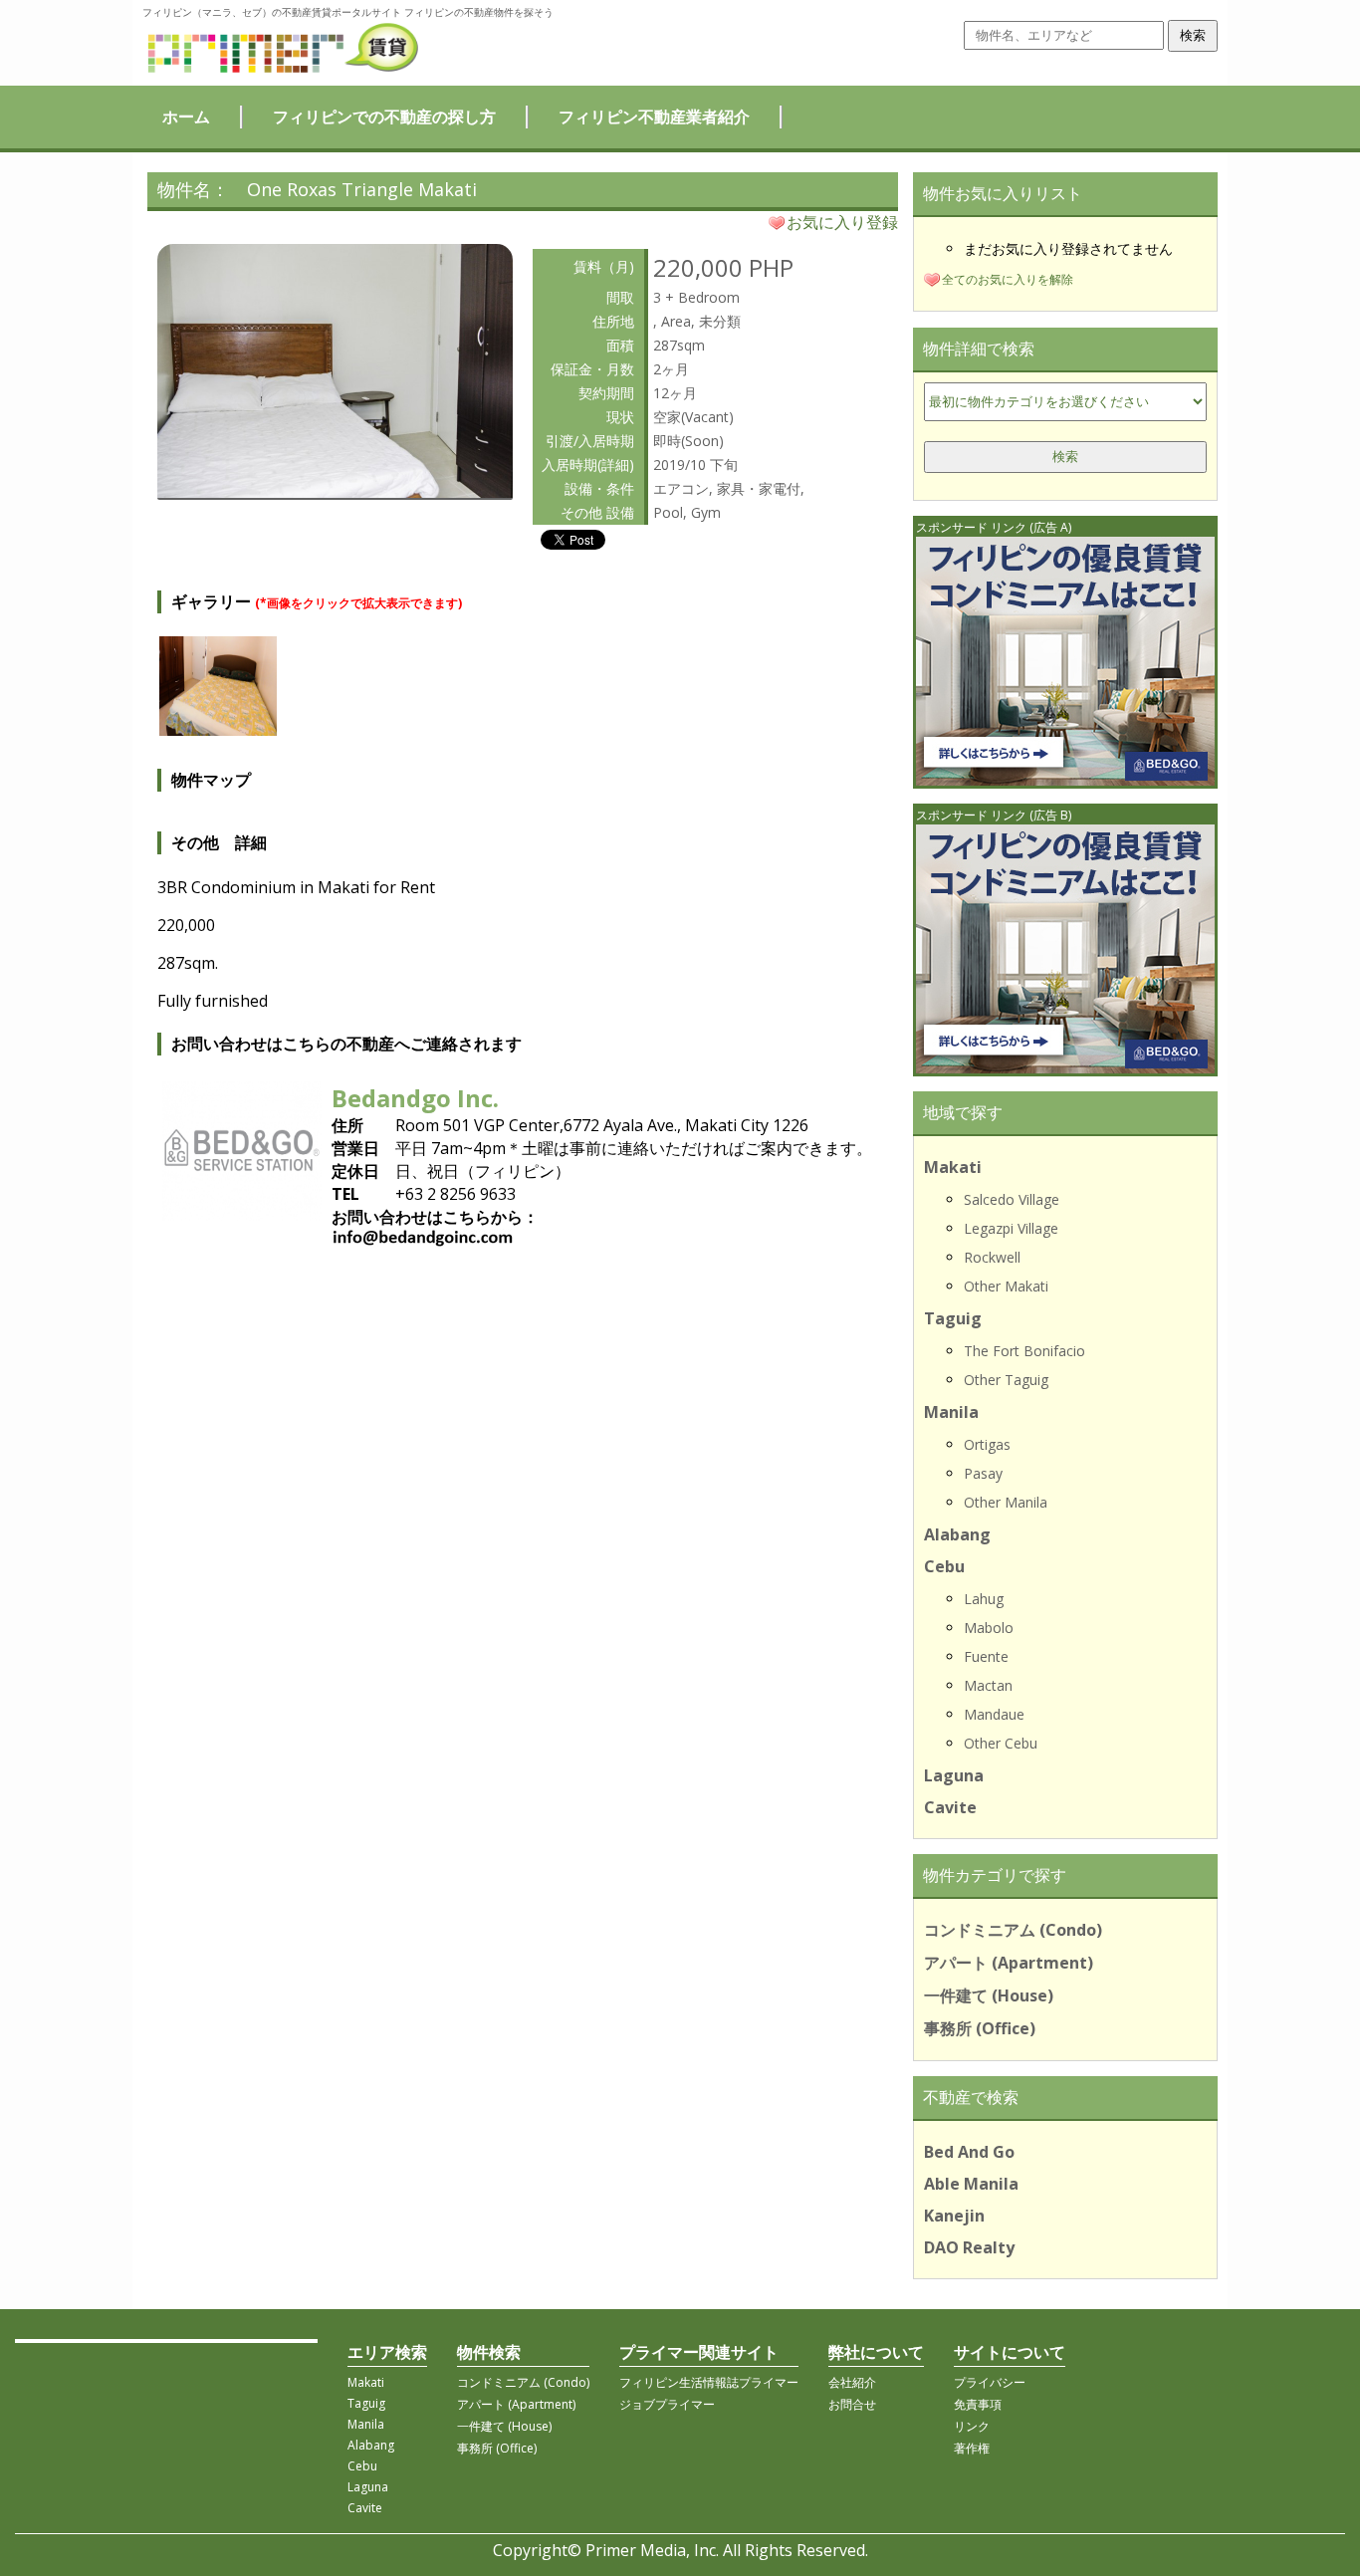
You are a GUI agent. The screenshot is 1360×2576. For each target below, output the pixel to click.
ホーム (186, 117)
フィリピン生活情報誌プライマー (709, 2382)
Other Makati (1006, 1286)
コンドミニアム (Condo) (1013, 1930)
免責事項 (978, 2404)
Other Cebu (1001, 1743)
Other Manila (1006, 1502)
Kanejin (954, 2216)
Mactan (988, 1685)
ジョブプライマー (667, 2404)
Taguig (953, 1318)
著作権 (972, 2448)
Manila (951, 1412)
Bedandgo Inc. (415, 1098)
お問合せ (852, 2404)
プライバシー (990, 2382)
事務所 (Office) (980, 2028)
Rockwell (992, 1257)
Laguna (954, 1775)
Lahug (984, 1599)
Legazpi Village (1011, 1228)
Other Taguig (1006, 1380)
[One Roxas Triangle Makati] (335, 492)
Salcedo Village (1012, 1199)
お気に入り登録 (842, 222)
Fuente (986, 1656)
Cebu (944, 1566)
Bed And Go (969, 2152)
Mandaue (994, 1714)
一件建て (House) (989, 1995)
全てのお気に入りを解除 (1008, 279)
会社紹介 (852, 2382)
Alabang (957, 1534)
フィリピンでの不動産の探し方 (384, 117)
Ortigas (987, 1444)
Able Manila (971, 2184)
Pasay (983, 1473)
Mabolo (989, 1628)
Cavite (950, 1807)
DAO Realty (969, 2247)
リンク (972, 2426)
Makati (953, 1167)
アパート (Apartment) (1009, 1963)
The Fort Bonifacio (1024, 1351)
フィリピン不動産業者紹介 (654, 117)
